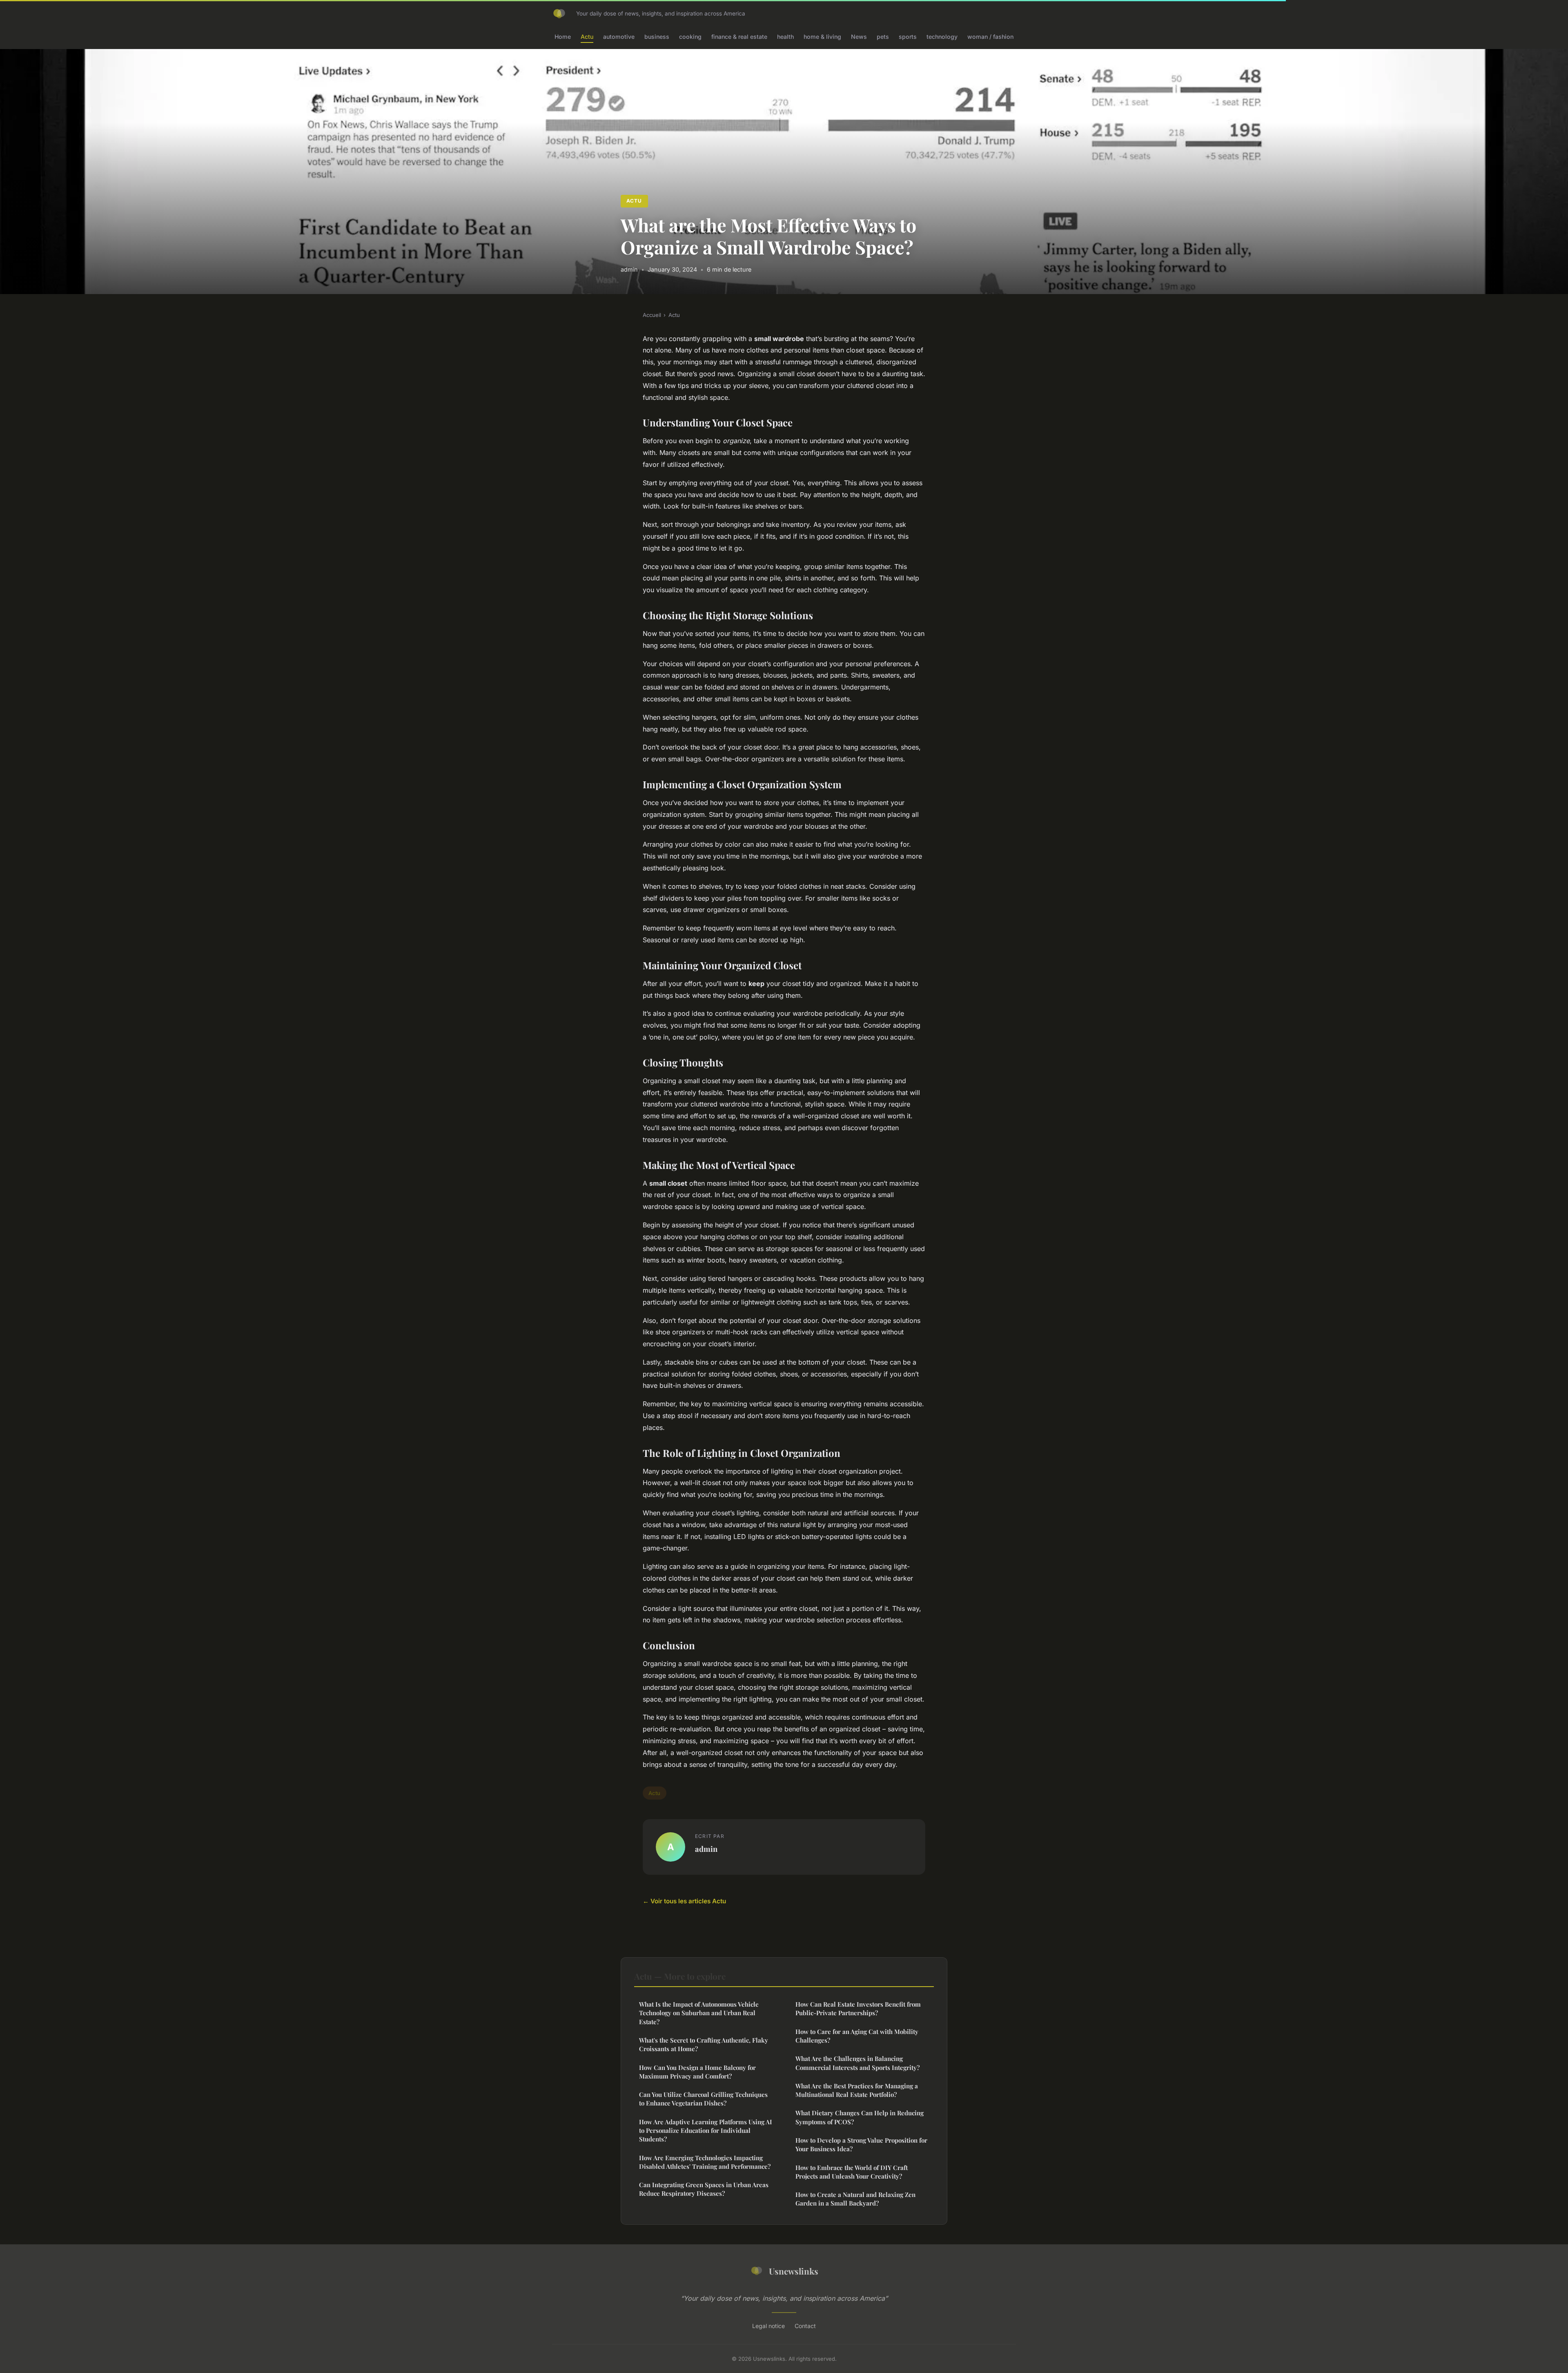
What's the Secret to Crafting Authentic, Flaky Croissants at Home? (704, 2044)
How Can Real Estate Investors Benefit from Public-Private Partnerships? (858, 2008)
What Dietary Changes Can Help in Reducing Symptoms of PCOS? (860, 2117)
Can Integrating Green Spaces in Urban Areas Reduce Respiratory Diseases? (704, 2189)
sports (908, 37)
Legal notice (768, 2326)
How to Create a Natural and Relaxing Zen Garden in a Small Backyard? (855, 2199)
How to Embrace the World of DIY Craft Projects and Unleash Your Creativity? (852, 2172)
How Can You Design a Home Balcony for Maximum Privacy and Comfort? (697, 2072)
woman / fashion (990, 37)
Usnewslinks (794, 2271)
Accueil (652, 315)
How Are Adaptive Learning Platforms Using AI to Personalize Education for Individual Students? (706, 2131)
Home (563, 37)
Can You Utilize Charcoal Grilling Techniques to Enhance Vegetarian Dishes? (703, 2099)
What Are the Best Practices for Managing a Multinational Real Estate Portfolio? (857, 2090)
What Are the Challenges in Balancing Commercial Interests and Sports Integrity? (857, 2063)
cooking (690, 37)
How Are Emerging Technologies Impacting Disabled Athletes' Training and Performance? (705, 2162)
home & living (822, 37)
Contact (805, 2326)
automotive (619, 37)
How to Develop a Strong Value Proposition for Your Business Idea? (861, 2144)
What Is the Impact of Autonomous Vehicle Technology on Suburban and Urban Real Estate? (699, 2013)
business (657, 37)
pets (883, 37)
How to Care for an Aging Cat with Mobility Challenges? (857, 2036)
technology (942, 37)
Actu (587, 37)
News (859, 37)
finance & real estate (739, 37)
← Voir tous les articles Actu (684, 1901)
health (785, 37)
